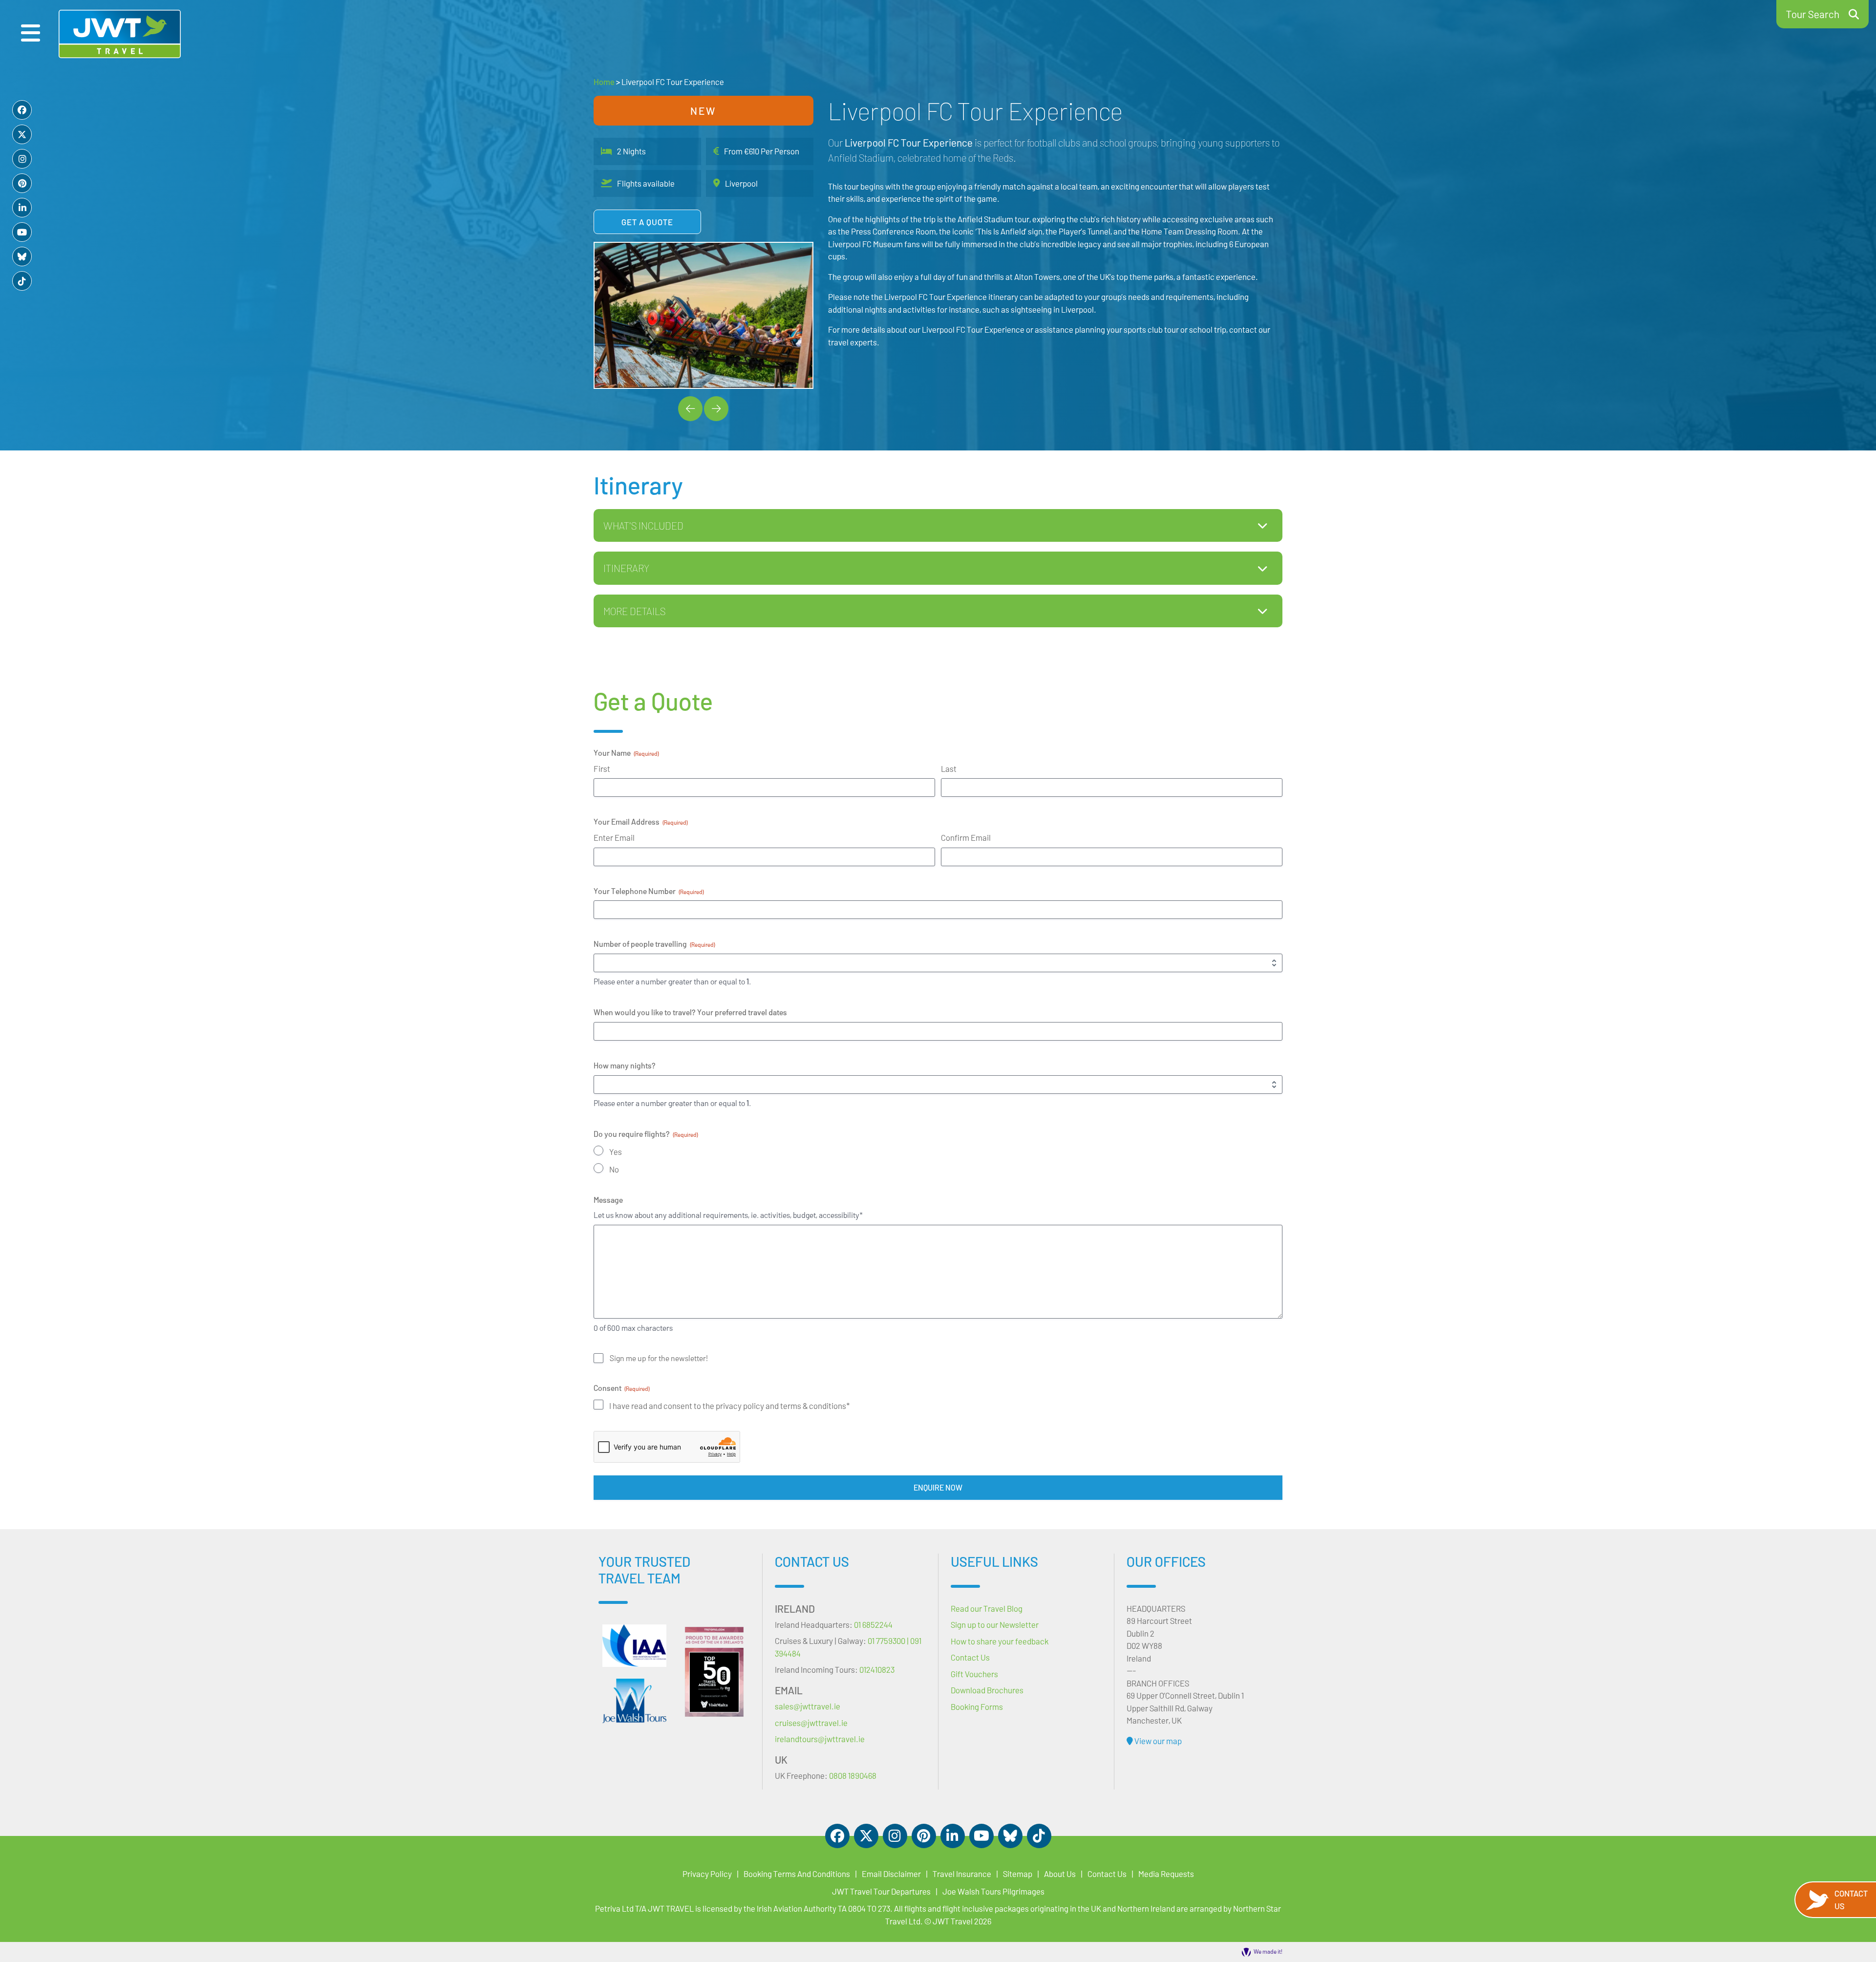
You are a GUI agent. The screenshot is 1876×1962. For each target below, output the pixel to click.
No (614, 1169)
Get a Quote (647, 222)
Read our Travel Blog (987, 1608)
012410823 (877, 1669)
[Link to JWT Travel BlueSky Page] (22, 256)
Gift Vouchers (974, 1674)
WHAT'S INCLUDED (643, 525)
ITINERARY (626, 568)
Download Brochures (987, 1690)
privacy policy (741, 1406)
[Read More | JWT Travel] (634, 1701)
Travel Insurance (962, 1874)
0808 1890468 (853, 1775)
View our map (1157, 1741)
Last (949, 768)
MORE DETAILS (634, 611)
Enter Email (614, 837)
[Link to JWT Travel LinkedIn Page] (22, 208)
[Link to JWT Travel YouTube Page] (22, 232)
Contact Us (1851, 1899)
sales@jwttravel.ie (808, 1706)
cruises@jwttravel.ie (811, 1723)
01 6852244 (873, 1624)
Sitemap (1018, 1874)
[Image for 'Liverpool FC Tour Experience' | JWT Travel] (703, 315)
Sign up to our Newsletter (995, 1624)
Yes (616, 1152)
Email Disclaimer (891, 1874)
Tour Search (1813, 14)
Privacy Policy (707, 1874)
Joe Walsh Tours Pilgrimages (993, 1891)
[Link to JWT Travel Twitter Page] (22, 134)
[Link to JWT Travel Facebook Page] (22, 110)
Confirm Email (966, 837)
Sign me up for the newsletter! (659, 1358)
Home (604, 82)
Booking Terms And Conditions (797, 1874)
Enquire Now (938, 1487)
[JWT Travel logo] (120, 34)
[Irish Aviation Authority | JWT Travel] (634, 1646)
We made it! (1268, 1951)
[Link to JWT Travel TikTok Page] (22, 281)
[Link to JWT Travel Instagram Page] (22, 159)
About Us (1060, 1874)
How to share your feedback (1000, 1641)
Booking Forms (977, 1706)
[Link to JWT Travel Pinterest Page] (22, 183)
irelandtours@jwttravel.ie (820, 1739)
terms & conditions (813, 1406)
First (602, 768)
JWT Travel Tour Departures (881, 1891)
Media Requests (1166, 1874)
